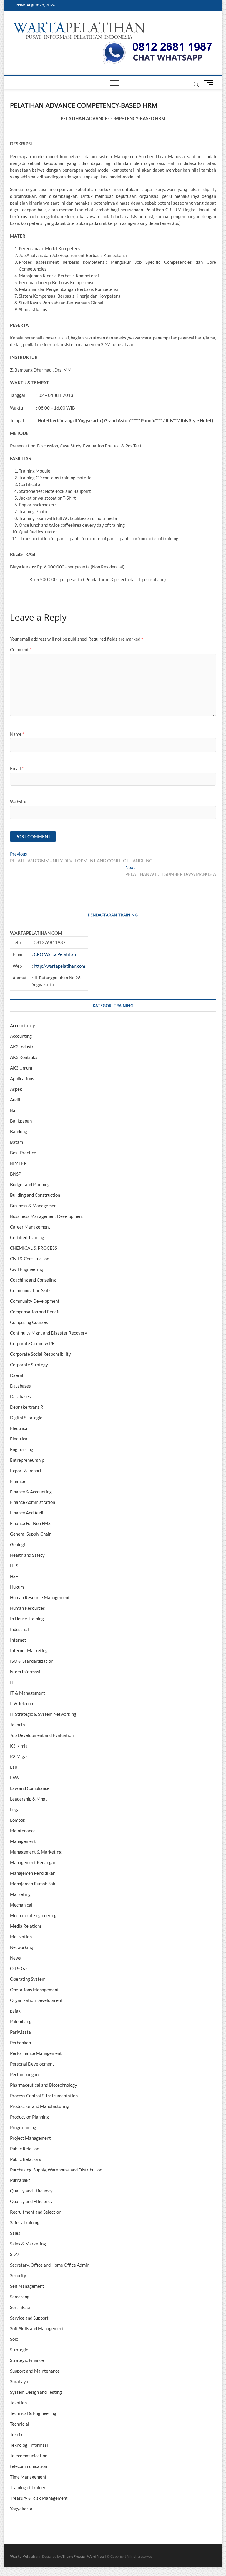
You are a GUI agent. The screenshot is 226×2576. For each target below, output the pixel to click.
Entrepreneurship (27, 1460)
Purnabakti (21, 2180)
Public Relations (26, 2159)
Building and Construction (35, 1195)
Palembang (21, 2021)
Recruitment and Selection (36, 2212)
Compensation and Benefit (36, 1312)
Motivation (21, 1937)
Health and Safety (27, 1555)
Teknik (16, 2434)
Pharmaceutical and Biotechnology (44, 2085)
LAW (15, 1778)
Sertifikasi (20, 2307)
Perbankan (20, 2043)
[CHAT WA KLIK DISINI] (157, 43)
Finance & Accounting (31, 1492)
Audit (15, 1100)
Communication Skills (31, 1290)
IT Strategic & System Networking (43, 1714)
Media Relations (26, 1926)
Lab (14, 1767)
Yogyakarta (21, 2509)
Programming (23, 2127)
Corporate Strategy (29, 1365)
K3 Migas (19, 1756)
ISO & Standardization (32, 1661)
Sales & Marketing (28, 2244)
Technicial (20, 2424)
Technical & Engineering (33, 2413)
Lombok (18, 1820)
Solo (14, 2339)
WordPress (96, 2556)
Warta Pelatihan (25, 2556)
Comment (21, 649)
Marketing (20, 1894)
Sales (15, 2233)
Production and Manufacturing (39, 2106)
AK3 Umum (21, 1068)
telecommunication (29, 2466)
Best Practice (23, 1153)
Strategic (19, 2350)
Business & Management (34, 1206)
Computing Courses (29, 1322)
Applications (22, 1078)
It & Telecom (22, 1703)
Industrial (19, 1629)
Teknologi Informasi (29, 2445)
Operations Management (34, 1990)
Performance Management (36, 2053)
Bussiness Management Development (47, 1216)
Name (17, 734)
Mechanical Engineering (33, 1915)
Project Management (30, 2138)
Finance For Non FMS (30, 1523)
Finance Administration (33, 1502)
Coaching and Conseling (33, 1280)
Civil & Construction (30, 1259)
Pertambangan (24, 2074)
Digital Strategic (26, 1418)
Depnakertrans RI (27, 1407)
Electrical (19, 1428)
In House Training (27, 1619)
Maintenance (23, 1831)
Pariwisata (20, 2032)
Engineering (22, 1449)
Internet (18, 1640)
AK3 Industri (22, 1047)
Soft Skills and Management (37, 2328)
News (15, 1958)
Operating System (28, 1979)
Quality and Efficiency (31, 2191)
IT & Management (28, 1693)
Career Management (30, 1227)
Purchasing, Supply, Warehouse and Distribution (56, 2170)
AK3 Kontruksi (24, 1057)
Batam (16, 1142)
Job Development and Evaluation (42, 1735)
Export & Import (26, 1471)
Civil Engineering (26, 1269)
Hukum (17, 1587)
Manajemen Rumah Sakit (34, 1884)
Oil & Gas (19, 1968)
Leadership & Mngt (29, 1799)
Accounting (21, 1036)
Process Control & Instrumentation (44, 2096)
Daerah (17, 1375)
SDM (15, 2254)
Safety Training (25, 2222)
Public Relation (25, 2149)
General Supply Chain (31, 1534)
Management (23, 1841)
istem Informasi (25, 1672)
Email (17, 768)
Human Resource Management (40, 1597)
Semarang (20, 2297)
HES (14, 1566)
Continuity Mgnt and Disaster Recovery (49, 1333)
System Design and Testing (36, 2392)
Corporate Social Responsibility (40, 1354)
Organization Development (36, 2000)
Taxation (18, 2403)
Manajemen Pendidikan (33, 1873)
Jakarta (18, 1725)
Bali (14, 1110)
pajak (15, 2011)
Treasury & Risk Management (39, 2498)
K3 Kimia (19, 1746)
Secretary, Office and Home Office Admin (50, 2265)
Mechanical (21, 1905)
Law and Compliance (30, 1788)
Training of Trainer (28, 2487)
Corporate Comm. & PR (32, 1343)
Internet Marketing (29, 1650)
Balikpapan (21, 1121)
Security (18, 2275)
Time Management (28, 2477)
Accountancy (23, 1025)
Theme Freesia (74, 2556)
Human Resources (28, 1608)
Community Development (35, 1301)
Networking (21, 1947)
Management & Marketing (36, 1852)
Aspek (16, 1089)
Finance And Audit (28, 1513)
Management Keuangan (33, 1862)
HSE (14, 1576)
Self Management (27, 2286)
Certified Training (27, 1237)
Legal (15, 1809)
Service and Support (29, 2318)
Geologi (18, 1544)
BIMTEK (18, 1163)
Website (18, 802)
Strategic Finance (27, 2360)
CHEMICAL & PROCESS (34, 1248)
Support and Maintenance (35, 2371)
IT (12, 1682)
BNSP (16, 1174)
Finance (18, 1481)
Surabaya (19, 2381)
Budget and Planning (30, 1184)
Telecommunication (29, 2456)
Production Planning (29, 2117)
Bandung (19, 1131)
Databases (20, 1386)
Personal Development (32, 2064)
